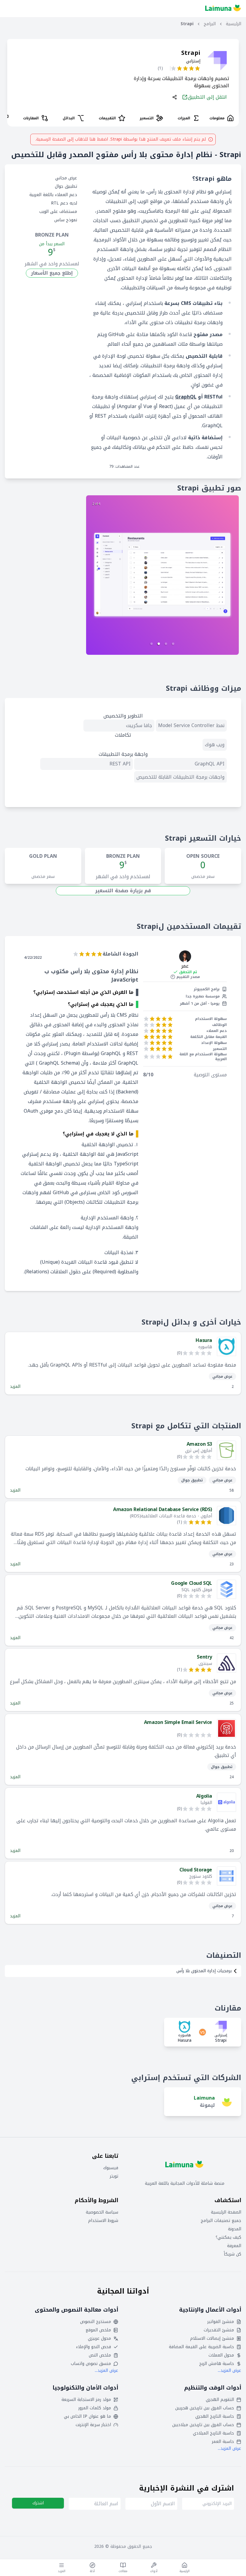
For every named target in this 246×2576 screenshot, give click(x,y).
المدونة (235, 2229)
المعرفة (234, 2246)
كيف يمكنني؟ (228, 2238)
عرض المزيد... (229, 2370)
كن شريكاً (232, 2254)
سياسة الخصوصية (102, 2212)
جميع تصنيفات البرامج (221, 2221)
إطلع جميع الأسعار (52, 273)
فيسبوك (111, 2168)
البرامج (210, 24)
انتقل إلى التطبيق (207, 97)
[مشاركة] (175, 97)
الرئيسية (234, 24)
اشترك (38, 2503)
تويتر (114, 2176)
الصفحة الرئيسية (226, 2212)
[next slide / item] (162, 575)
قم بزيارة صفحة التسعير (123, 891)
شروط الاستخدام (103, 2221)
